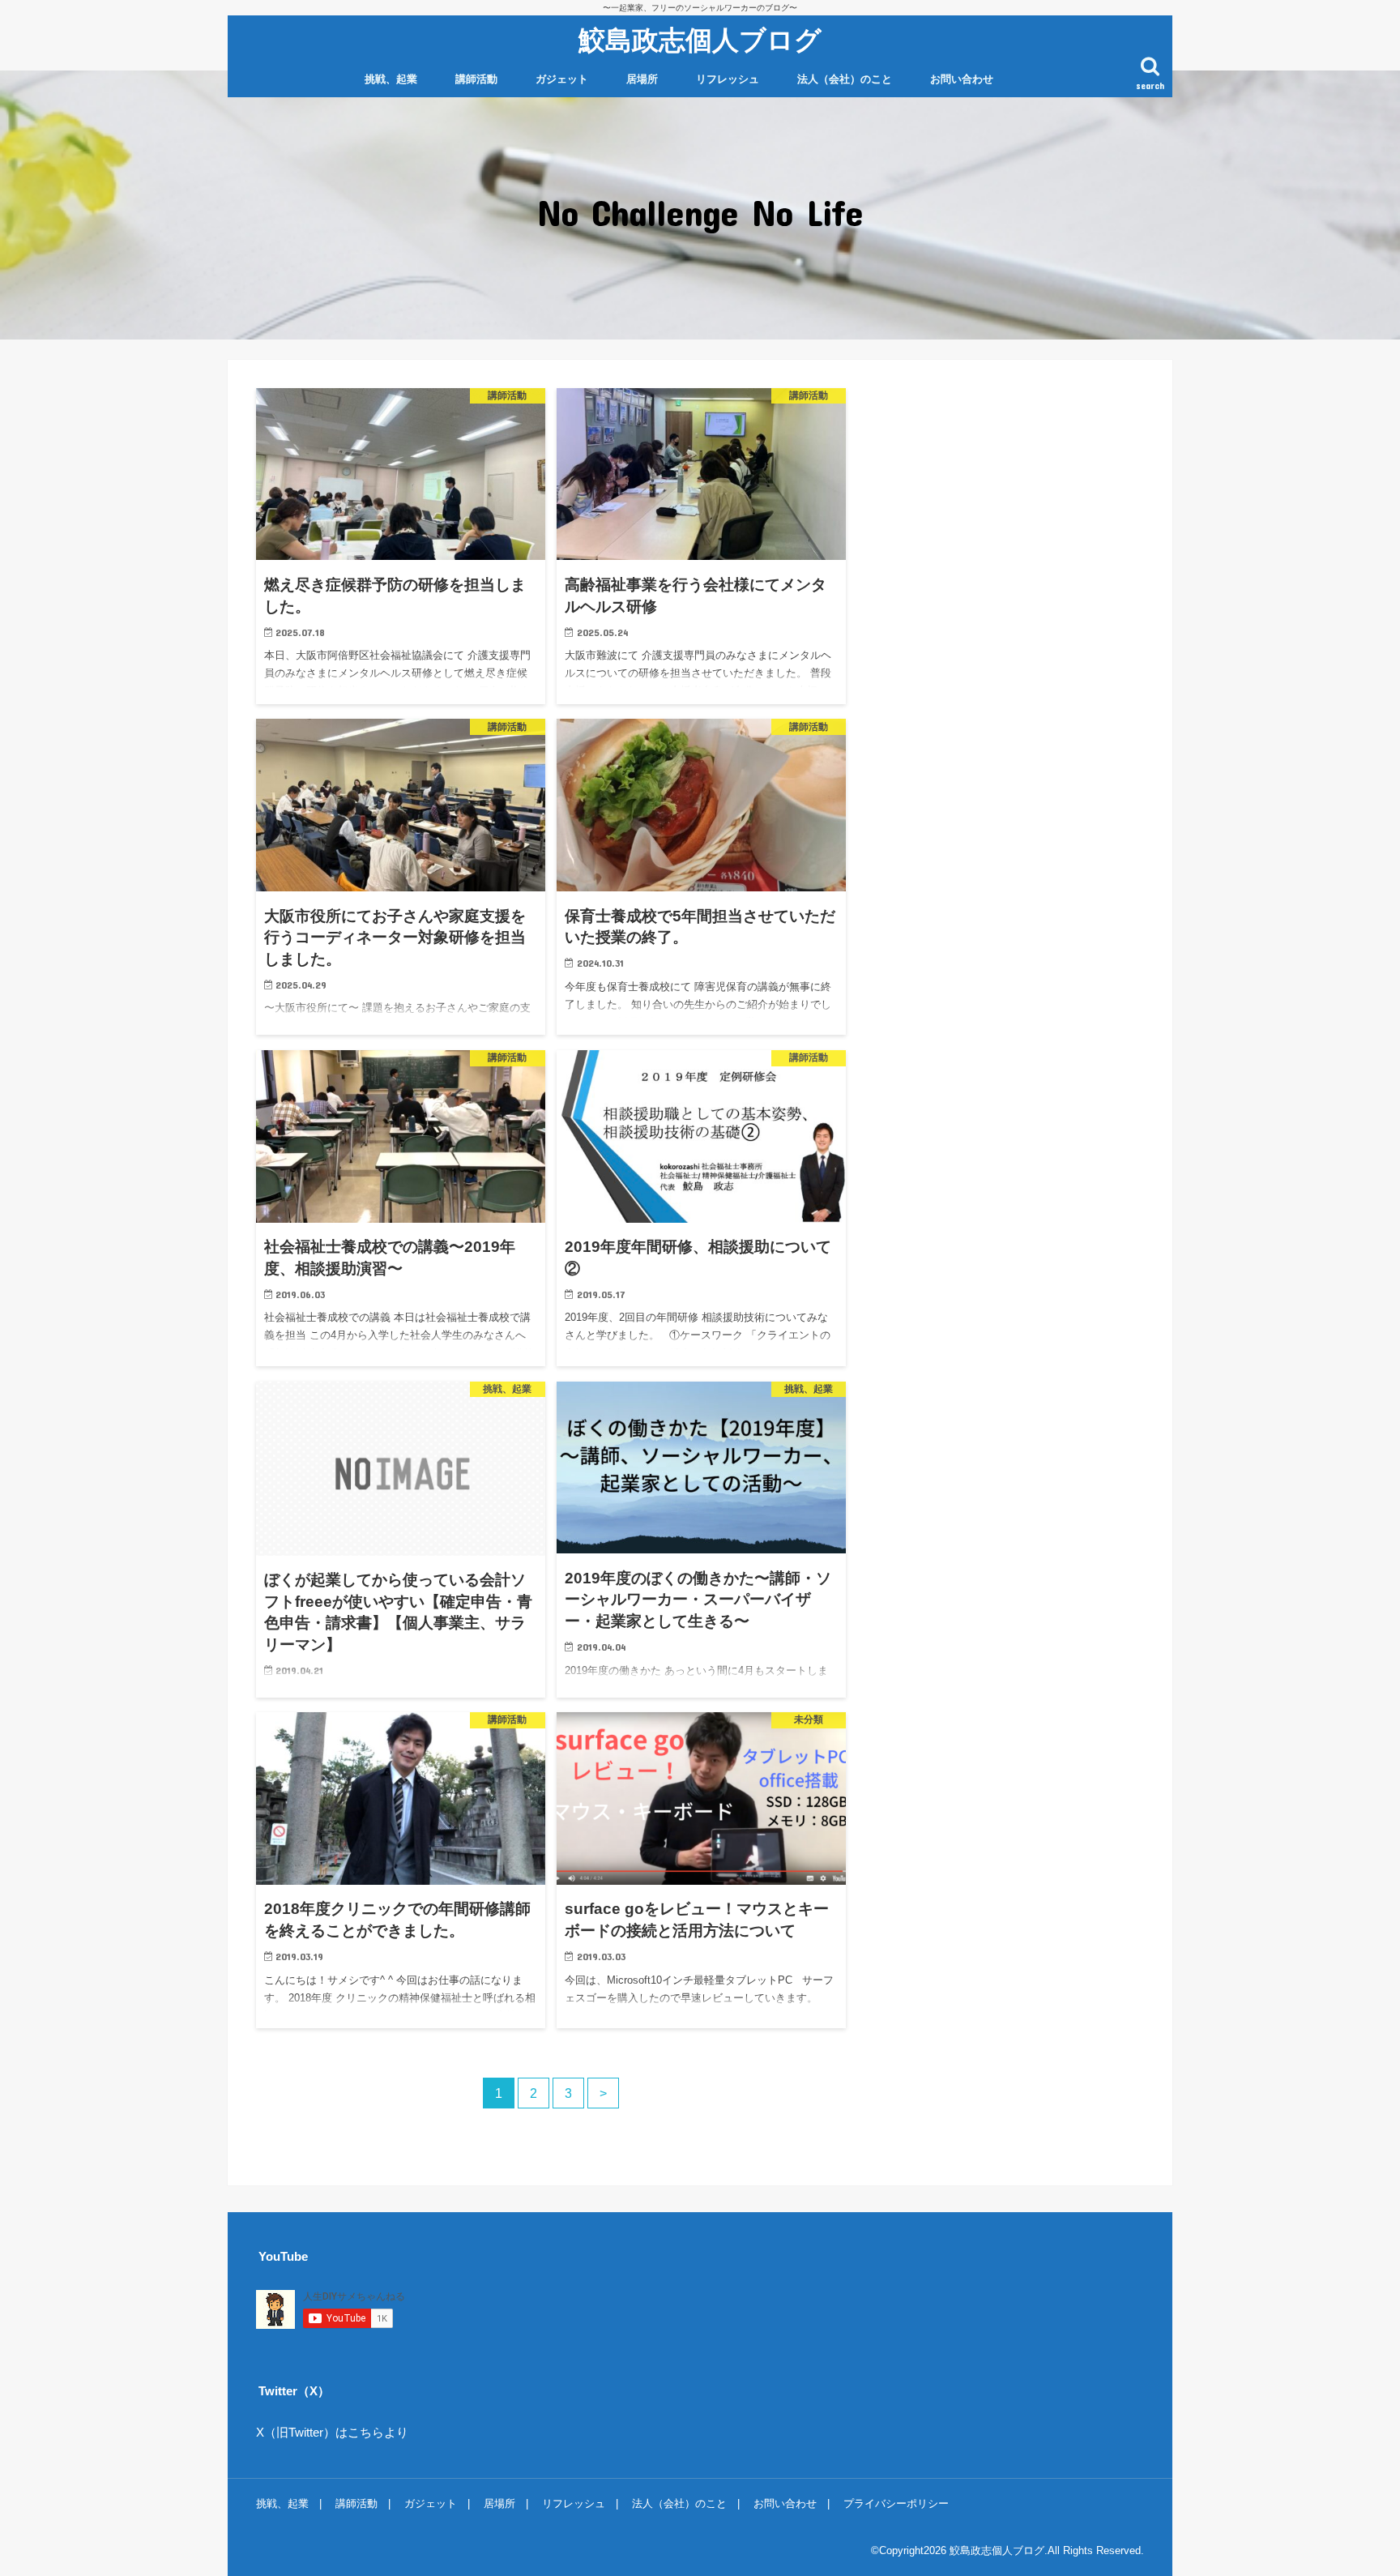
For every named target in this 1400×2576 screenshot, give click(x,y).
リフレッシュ (728, 79)
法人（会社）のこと (845, 79)
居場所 (642, 79)
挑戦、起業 (391, 79)
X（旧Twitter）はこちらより (332, 2433)
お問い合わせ (962, 79)
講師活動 (476, 79)
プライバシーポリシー (896, 2503)
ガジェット (562, 79)
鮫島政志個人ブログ (700, 39)
